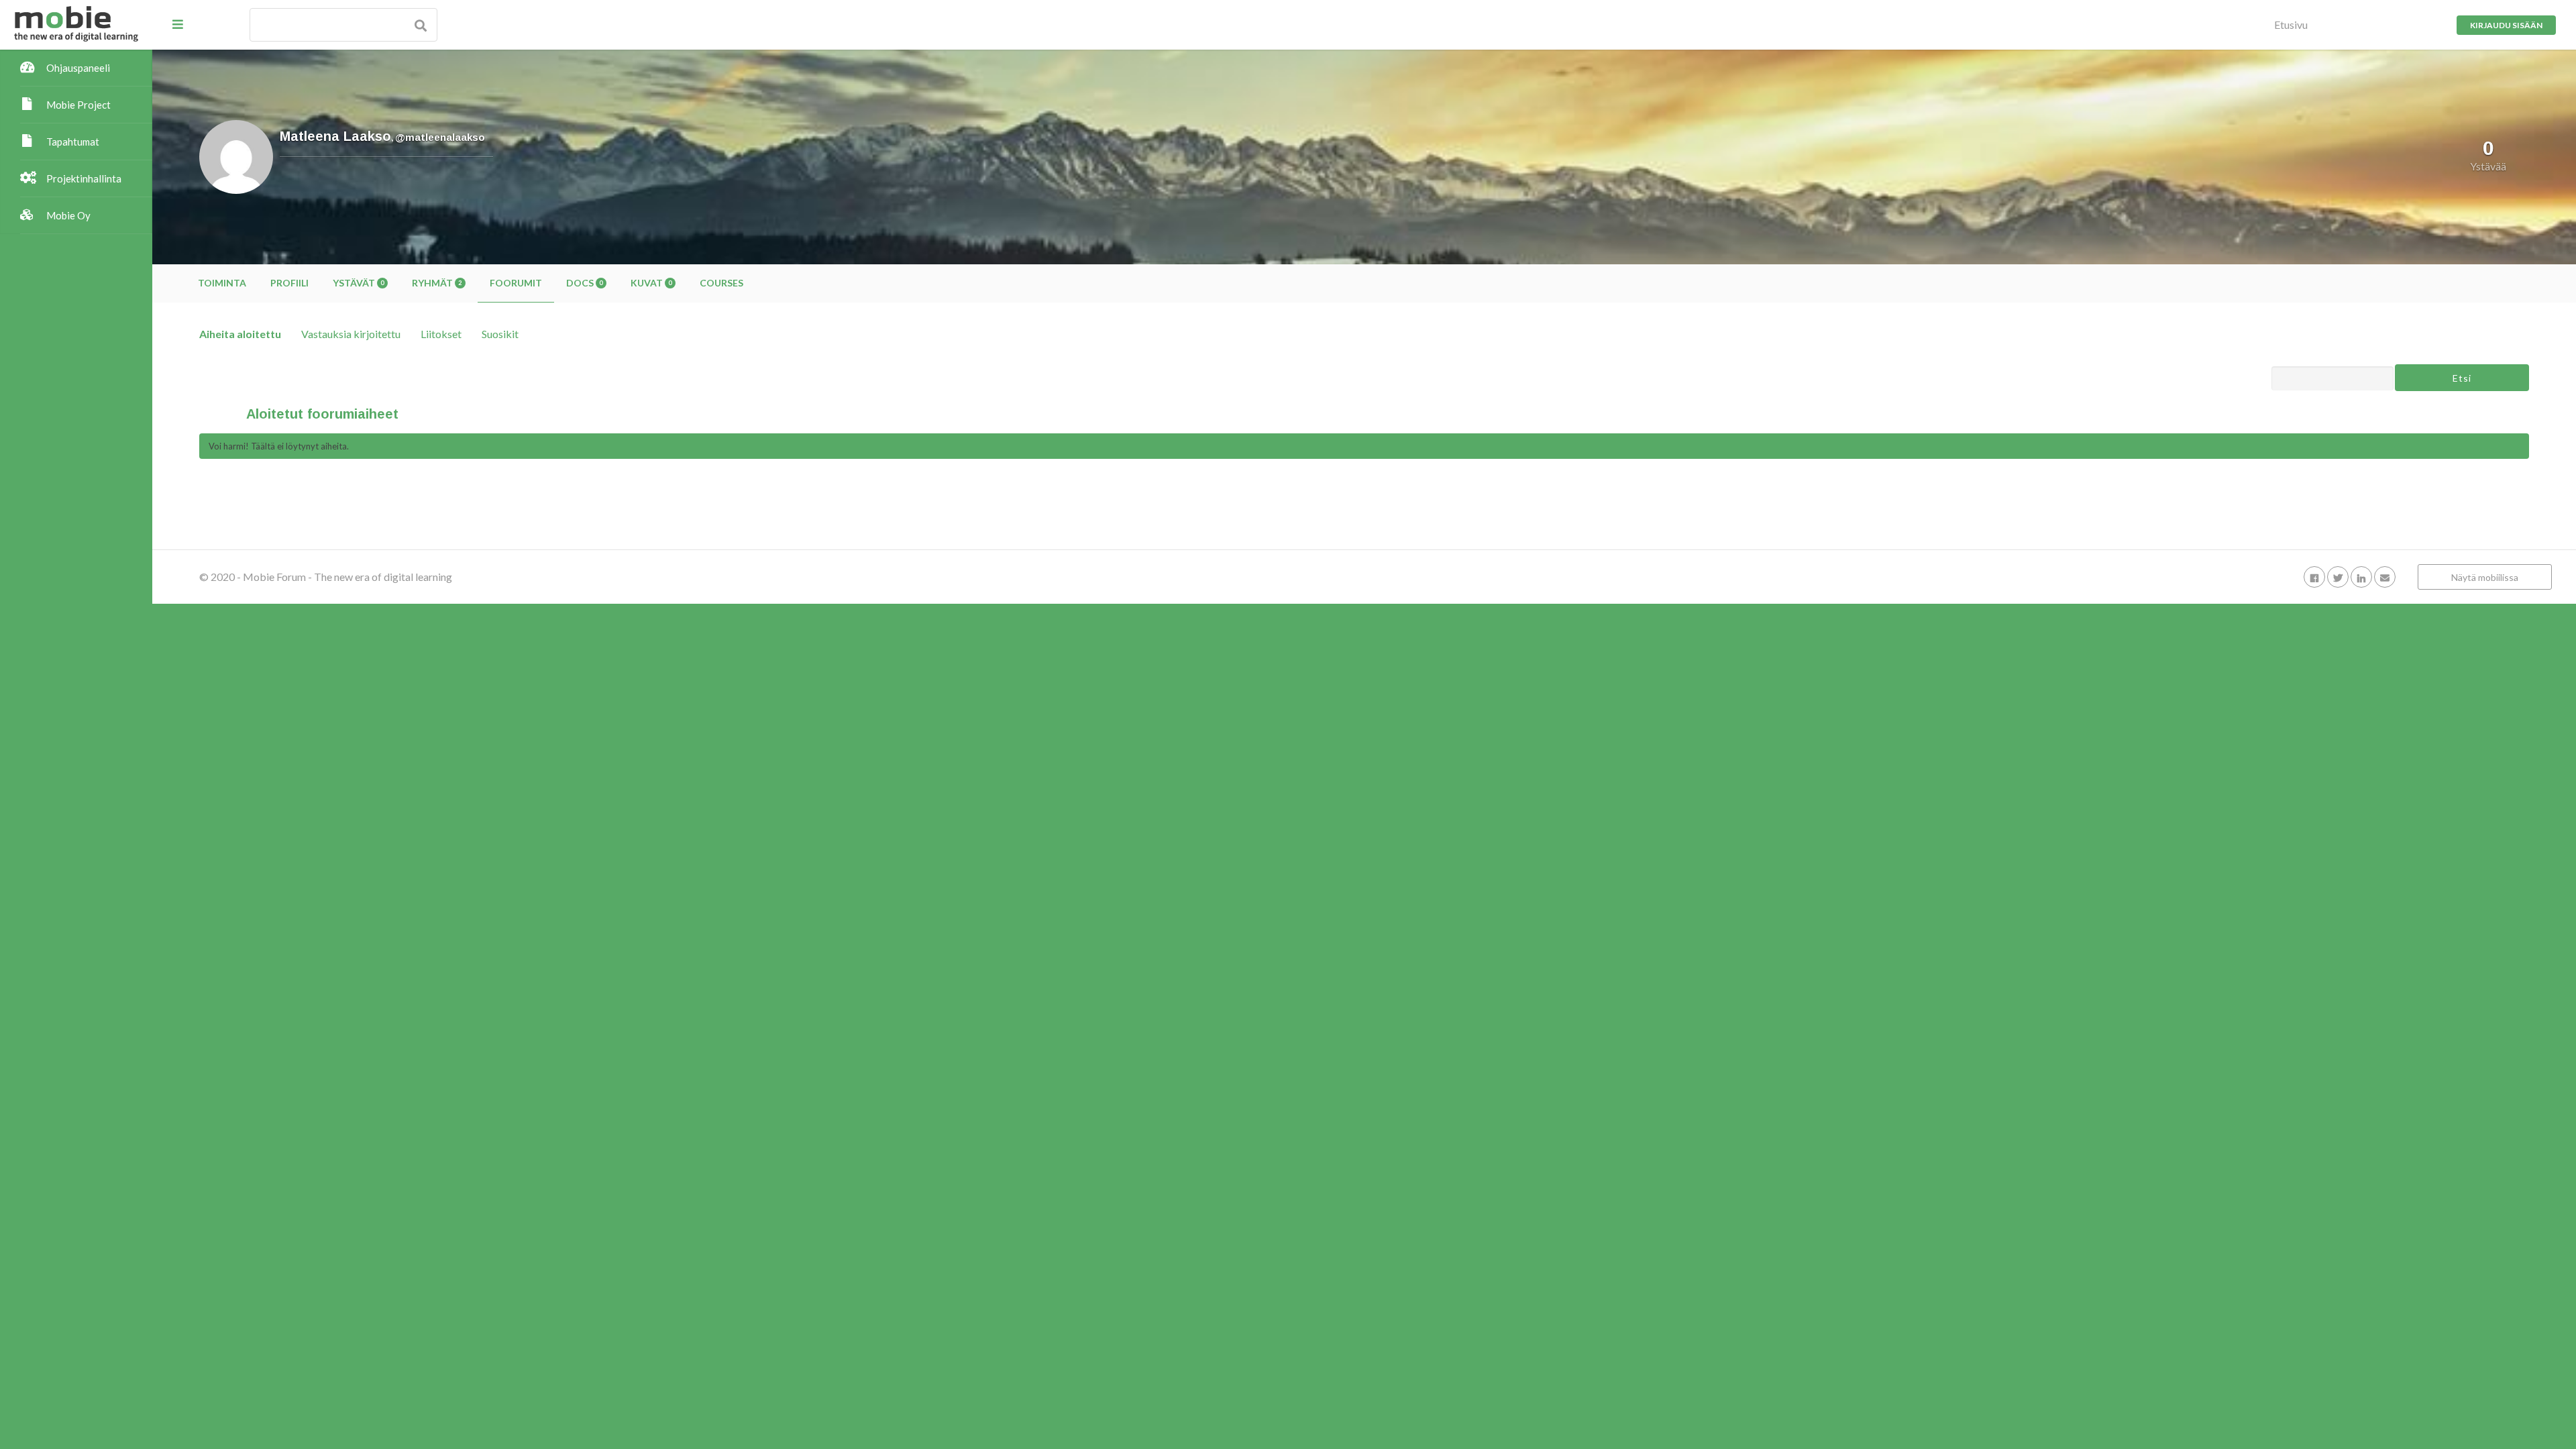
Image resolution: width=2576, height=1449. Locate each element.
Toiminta (222, 283)
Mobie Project (78, 105)
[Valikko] (178, 24)
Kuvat (651, 283)
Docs (584, 283)
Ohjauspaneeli (78, 68)
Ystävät (358, 283)
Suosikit (500, 334)
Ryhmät (437, 283)
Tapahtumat (73, 142)
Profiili (289, 283)
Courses (721, 283)
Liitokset (441, 334)
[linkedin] (2361, 577)
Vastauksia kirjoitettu (351, 334)
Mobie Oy (68, 215)
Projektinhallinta (84, 178)
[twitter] (2338, 577)
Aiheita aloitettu (240, 334)
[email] (2385, 577)
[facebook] (2314, 577)
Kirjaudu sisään (2506, 25)
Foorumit (516, 283)
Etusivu (2291, 24)
